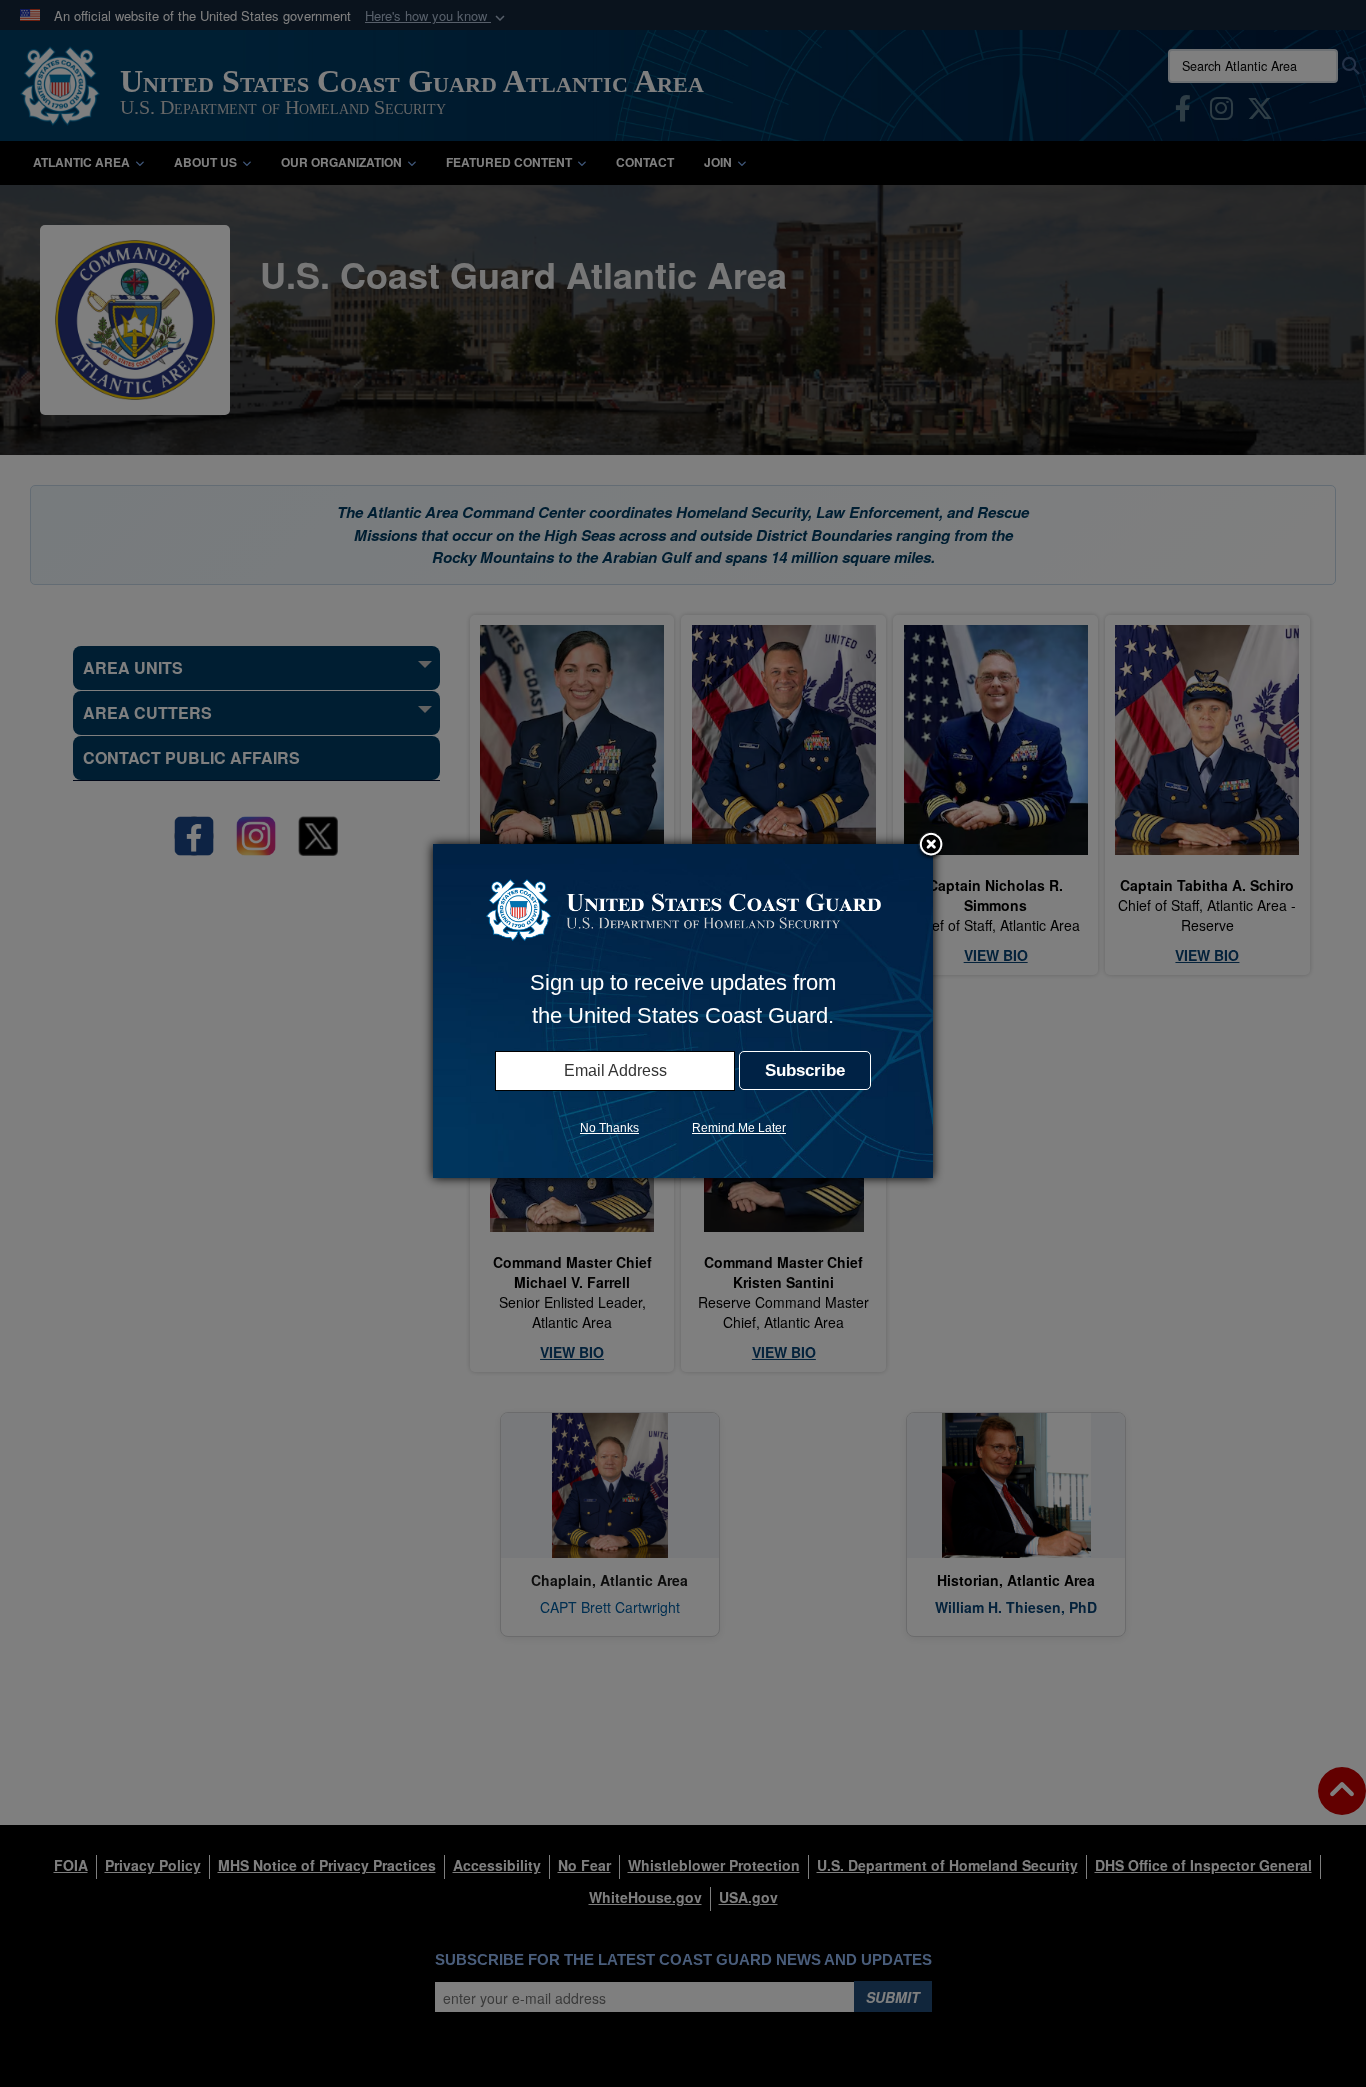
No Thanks (609, 1128)
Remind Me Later (739, 1128)
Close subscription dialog (931, 846)
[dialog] (683, 1011)
